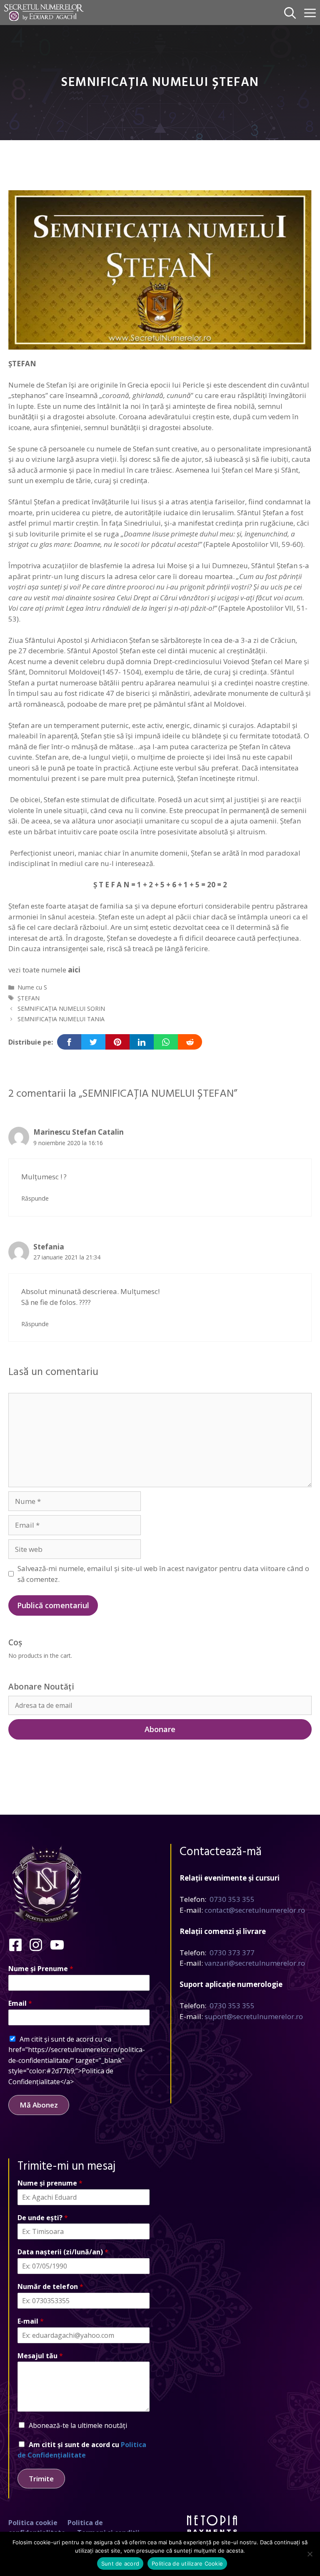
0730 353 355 (232, 1899)
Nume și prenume (50, 2183)
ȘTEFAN (29, 998)
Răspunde (35, 1198)
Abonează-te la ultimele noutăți (78, 2425)
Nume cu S (32, 987)
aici (74, 970)
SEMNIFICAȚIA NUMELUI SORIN (61, 1008)
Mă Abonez (39, 2105)
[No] (310, 2554)
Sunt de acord (120, 2563)
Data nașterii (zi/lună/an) (63, 2252)
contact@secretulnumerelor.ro (255, 1910)
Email (20, 2003)
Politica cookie (33, 2523)
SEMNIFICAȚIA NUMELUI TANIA (61, 1019)
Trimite (41, 2479)
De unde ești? (43, 2218)
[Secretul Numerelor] (44, 13)
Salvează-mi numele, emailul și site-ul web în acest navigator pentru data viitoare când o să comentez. (163, 1574)
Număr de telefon (50, 2287)
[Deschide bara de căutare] (290, 13)
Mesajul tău (40, 2356)
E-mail (31, 2321)
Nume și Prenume (41, 1969)
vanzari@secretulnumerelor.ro (255, 1963)
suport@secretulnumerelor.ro (254, 2016)
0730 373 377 (232, 1953)
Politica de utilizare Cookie (187, 2563)
